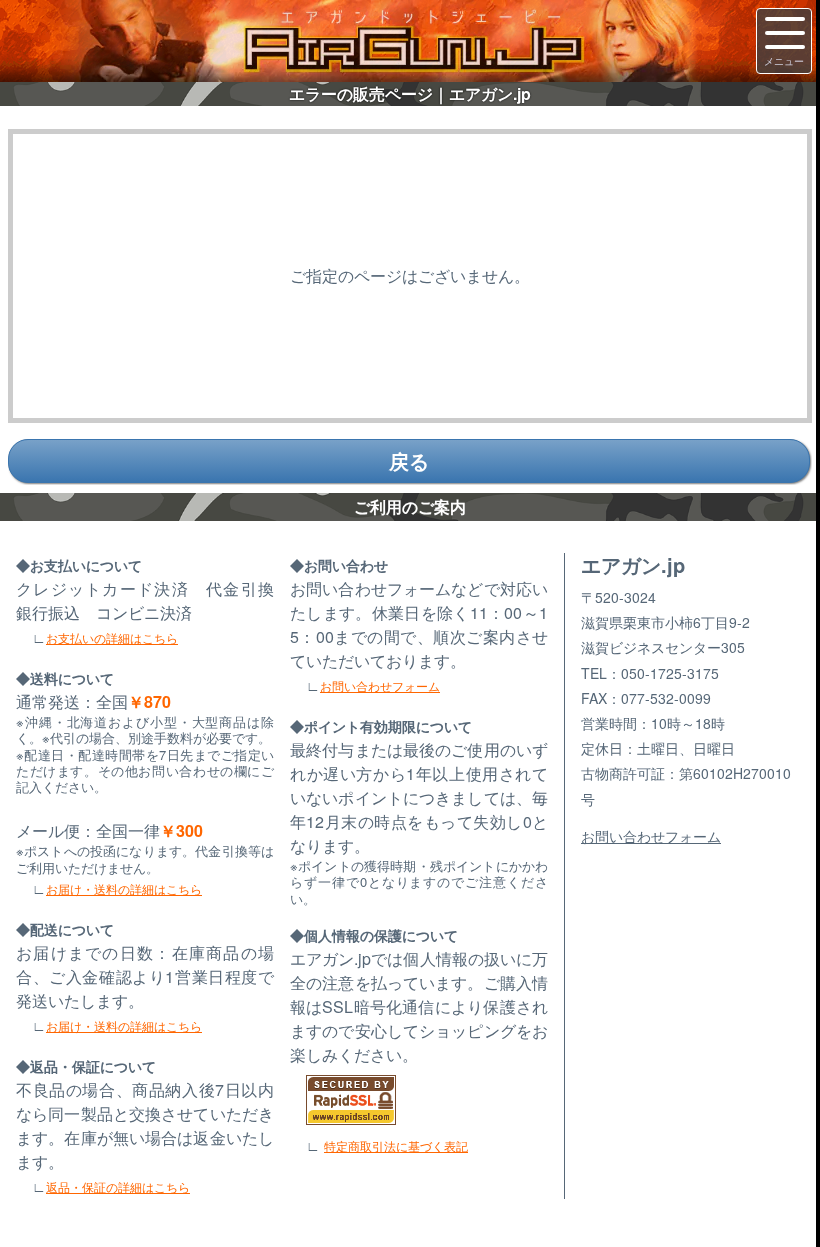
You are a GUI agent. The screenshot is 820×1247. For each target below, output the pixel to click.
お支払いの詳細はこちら (112, 637)
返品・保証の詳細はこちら (118, 1186)
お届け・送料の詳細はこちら (124, 888)
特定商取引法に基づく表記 (396, 1145)
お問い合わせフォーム (380, 685)
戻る (409, 460)
